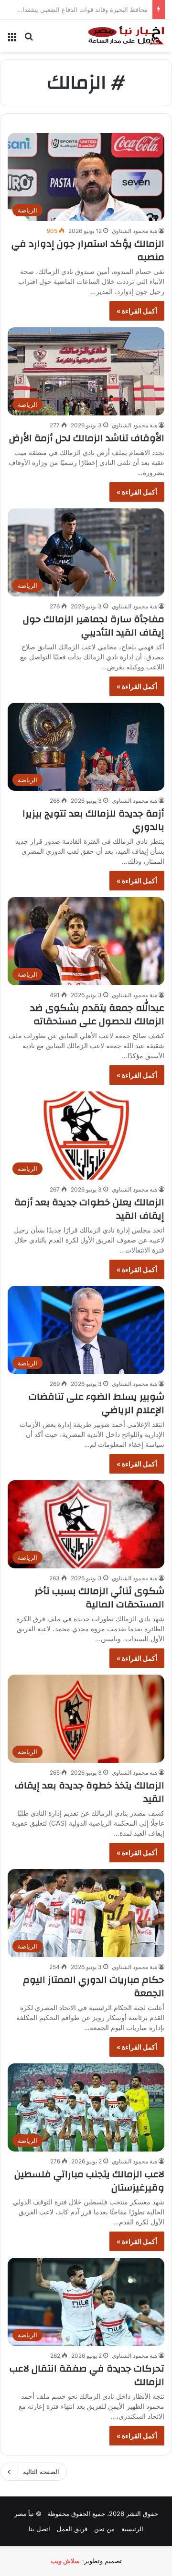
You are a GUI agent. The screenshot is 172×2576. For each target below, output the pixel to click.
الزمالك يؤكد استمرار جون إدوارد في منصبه (88, 250)
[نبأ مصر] (127, 36)
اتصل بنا (39, 2529)
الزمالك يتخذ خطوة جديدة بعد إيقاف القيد (90, 1792)
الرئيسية (132, 2529)
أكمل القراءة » (137, 311)
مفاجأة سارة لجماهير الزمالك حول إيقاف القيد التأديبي (94, 626)
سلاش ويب (65, 2561)
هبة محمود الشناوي (134, 231)
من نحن (104, 2529)
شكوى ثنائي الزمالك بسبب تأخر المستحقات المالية (99, 1598)
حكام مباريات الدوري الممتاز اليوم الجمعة (94, 1986)
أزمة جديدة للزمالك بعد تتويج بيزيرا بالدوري (93, 820)
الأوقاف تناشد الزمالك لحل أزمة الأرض (87, 438)
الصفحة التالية (41, 2472)
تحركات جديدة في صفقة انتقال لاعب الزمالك (87, 2375)
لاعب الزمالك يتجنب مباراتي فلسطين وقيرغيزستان (89, 2181)
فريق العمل (72, 2529)
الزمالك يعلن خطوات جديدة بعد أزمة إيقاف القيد (89, 1209)
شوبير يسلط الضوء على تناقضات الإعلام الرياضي (97, 1403)
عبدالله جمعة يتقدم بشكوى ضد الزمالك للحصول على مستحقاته (97, 1015)
